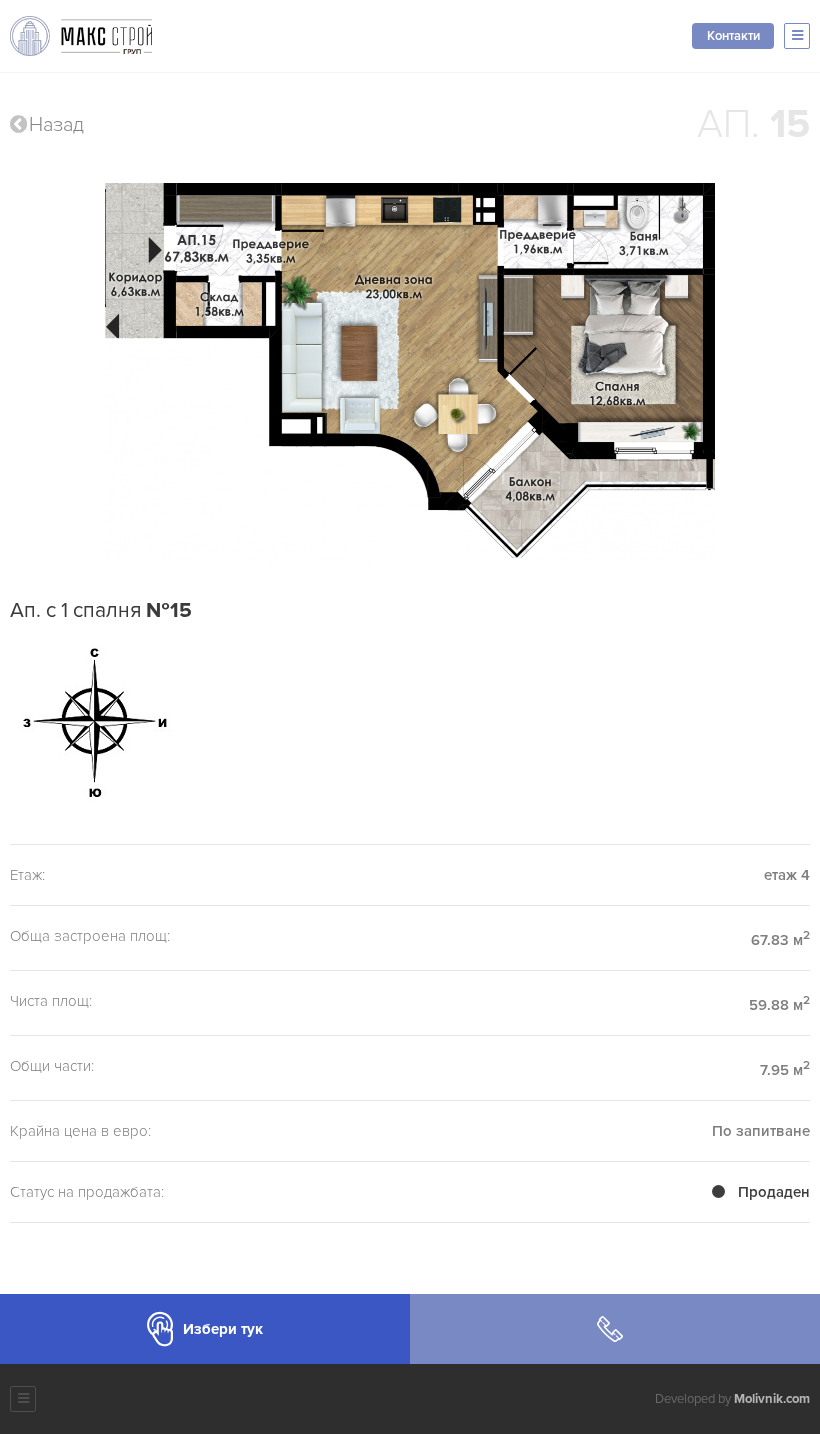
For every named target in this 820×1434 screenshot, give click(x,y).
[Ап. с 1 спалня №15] (410, 372)
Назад (56, 125)
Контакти (733, 36)
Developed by (732, 1399)
